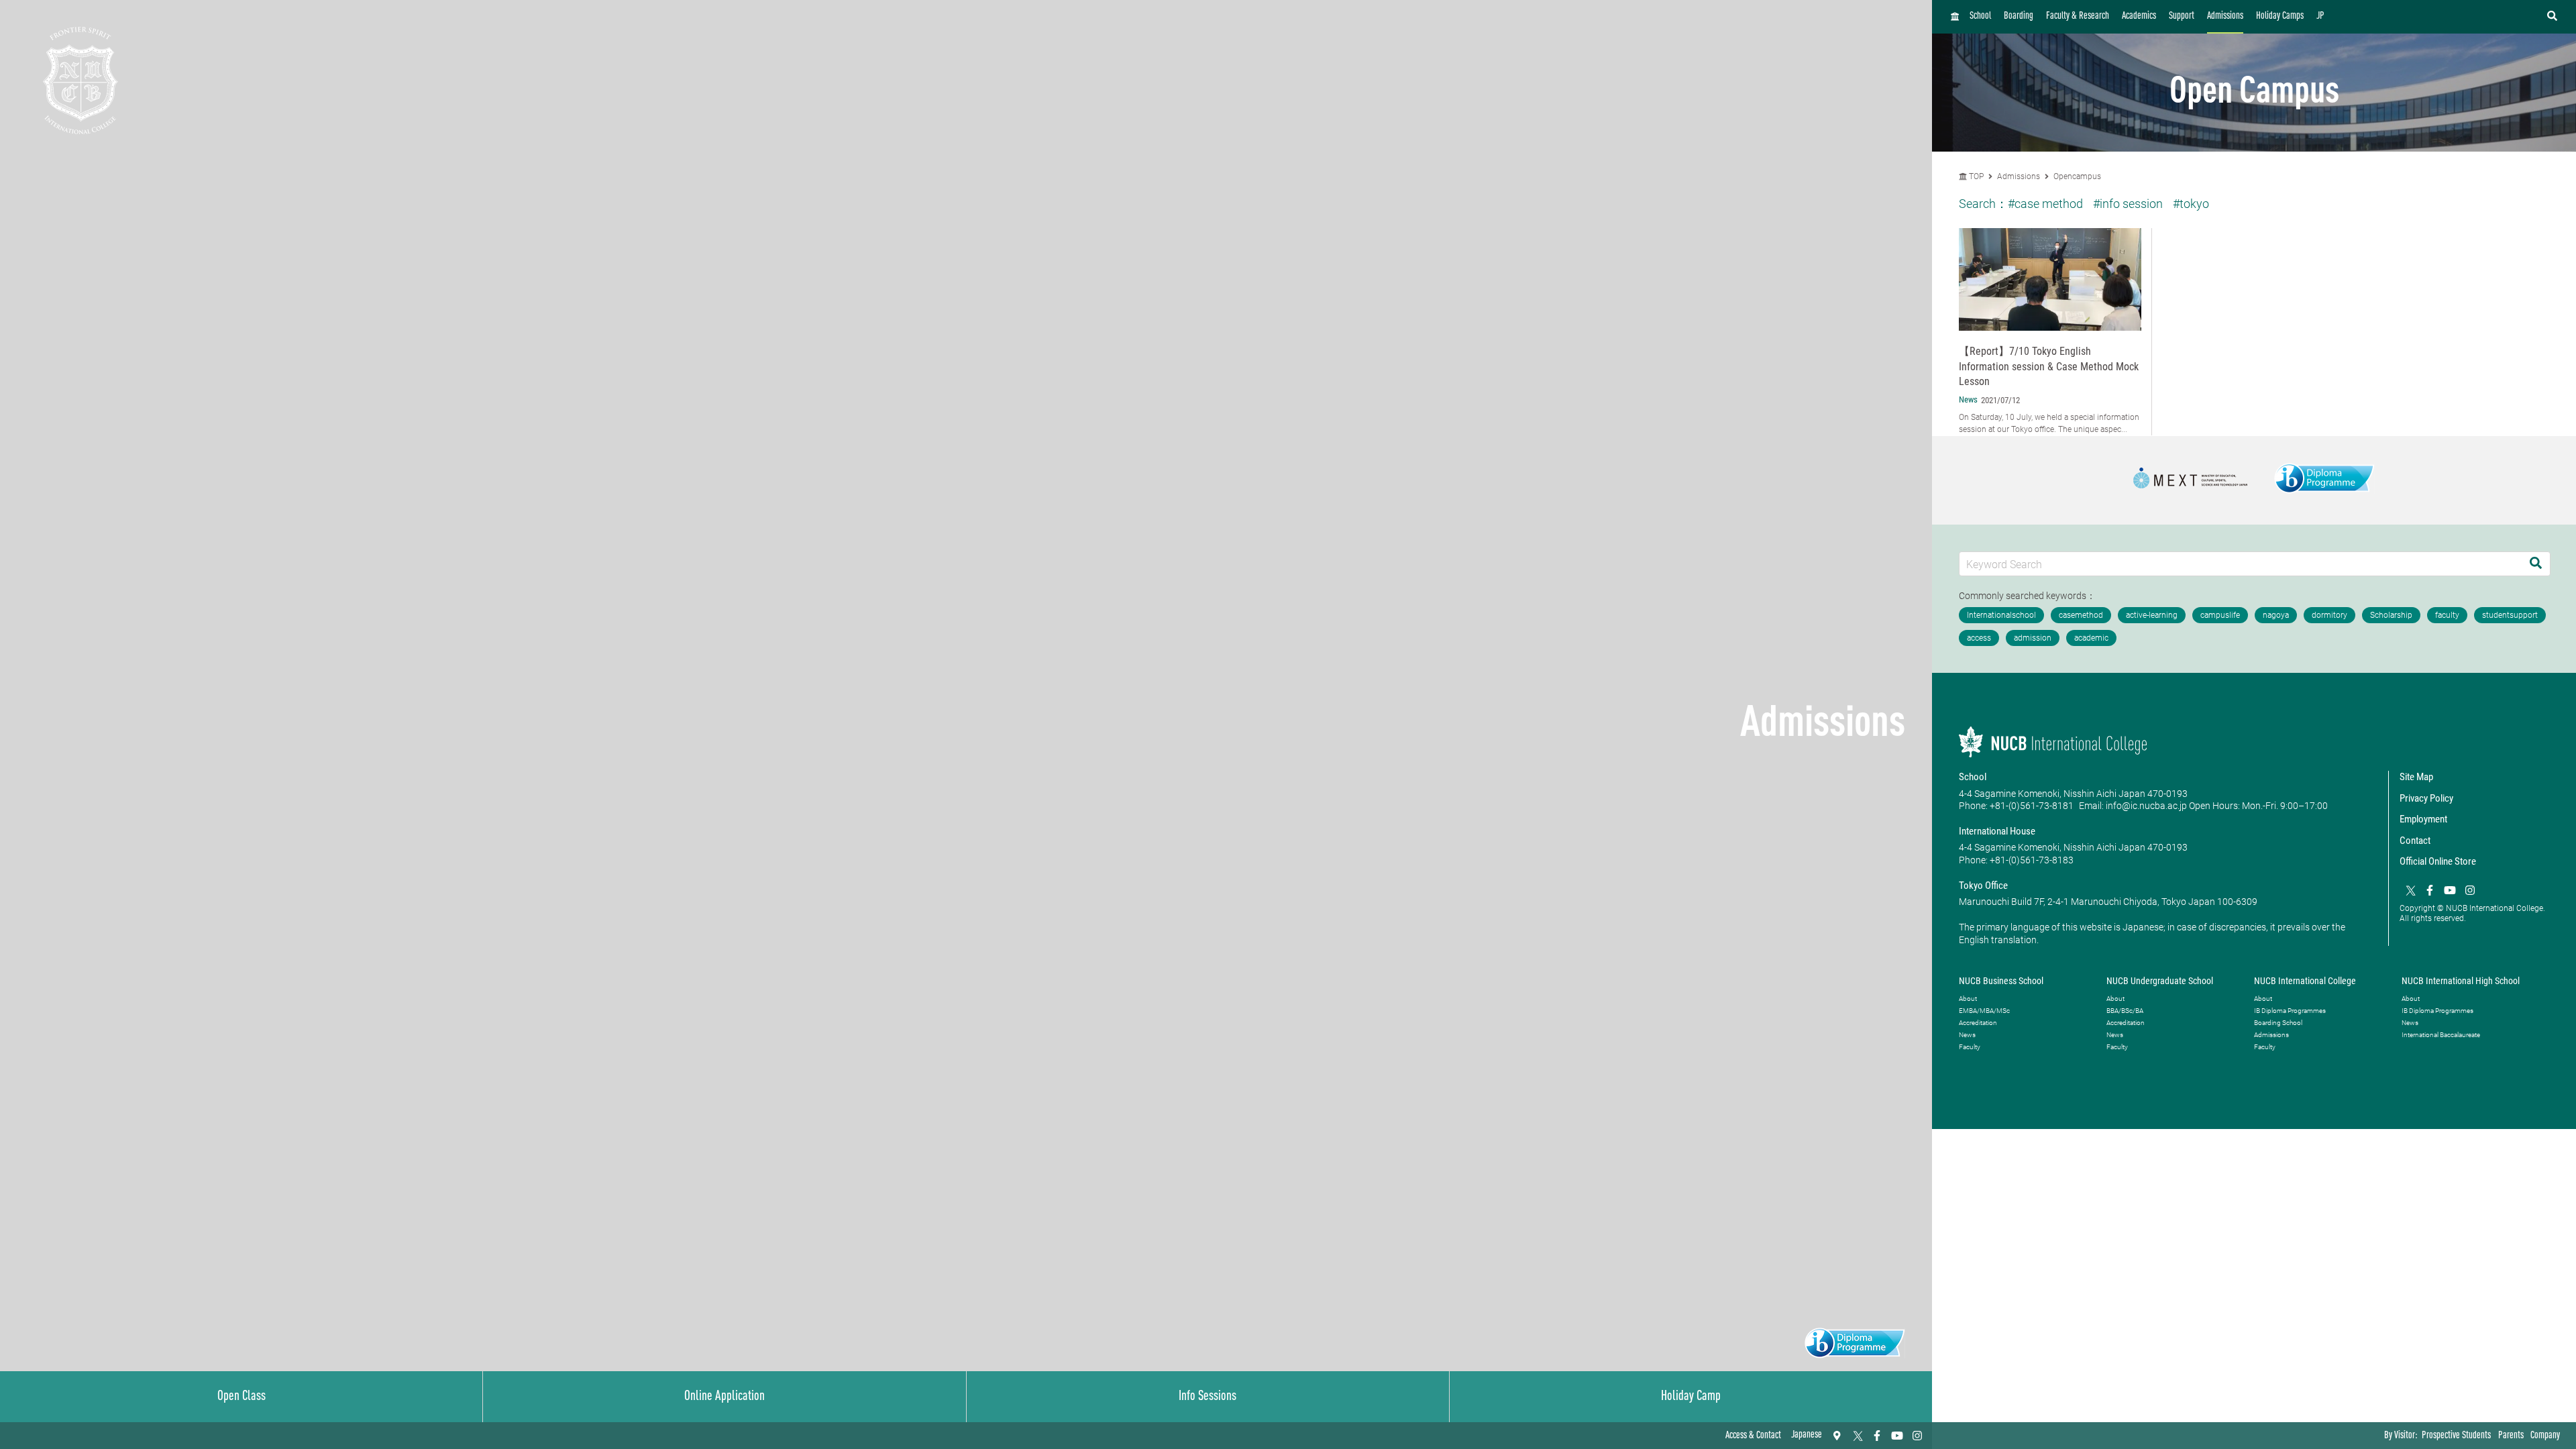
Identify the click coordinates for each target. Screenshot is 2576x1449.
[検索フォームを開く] (2552, 17)
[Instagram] (1917, 1436)
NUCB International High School (2461, 981)
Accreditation (1978, 1023)
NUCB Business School (2001, 981)
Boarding (2019, 16)
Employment (2423, 819)
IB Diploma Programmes (2290, 1011)
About (1968, 999)
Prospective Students (2456, 1436)
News (1967, 1035)
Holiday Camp (1691, 1397)
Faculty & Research (2078, 16)
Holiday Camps (2280, 16)
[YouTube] (1897, 1436)
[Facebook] (1877, 1436)
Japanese (1807, 1435)
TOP (1975, 176)
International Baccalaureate (2441, 1035)
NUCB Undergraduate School (2160, 981)
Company (2545, 1436)
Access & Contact (1753, 1436)
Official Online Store (2438, 861)
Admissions (2225, 16)
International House (1997, 831)
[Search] (2536, 564)
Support (2182, 16)
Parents (2511, 1436)
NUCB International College (2305, 981)
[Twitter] (1857, 1436)
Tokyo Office (1983, 885)
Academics (2139, 16)
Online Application (724, 1397)
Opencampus (2077, 176)
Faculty (1970, 1047)
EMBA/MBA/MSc (1984, 1011)
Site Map (2416, 777)
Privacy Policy (2426, 798)
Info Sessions (1207, 1397)
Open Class (241, 1397)
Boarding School (2278, 1023)
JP (2320, 16)
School (1980, 16)
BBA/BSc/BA (2125, 1011)
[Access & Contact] (1837, 1436)
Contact (2415, 841)
